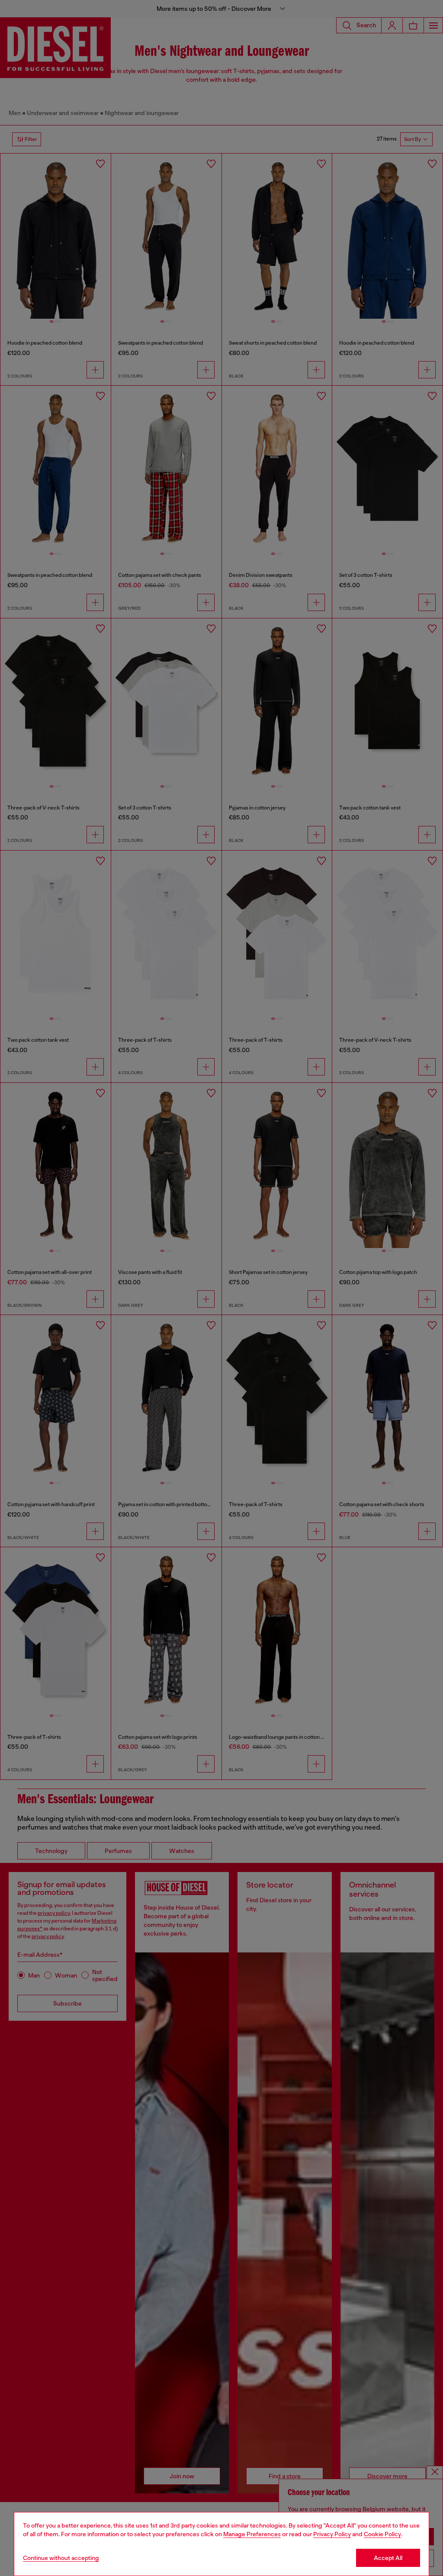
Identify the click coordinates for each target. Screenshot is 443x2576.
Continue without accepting (61, 2558)
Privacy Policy (332, 2534)
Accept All (388, 2558)
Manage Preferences (252, 2534)
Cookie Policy (382, 2534)
